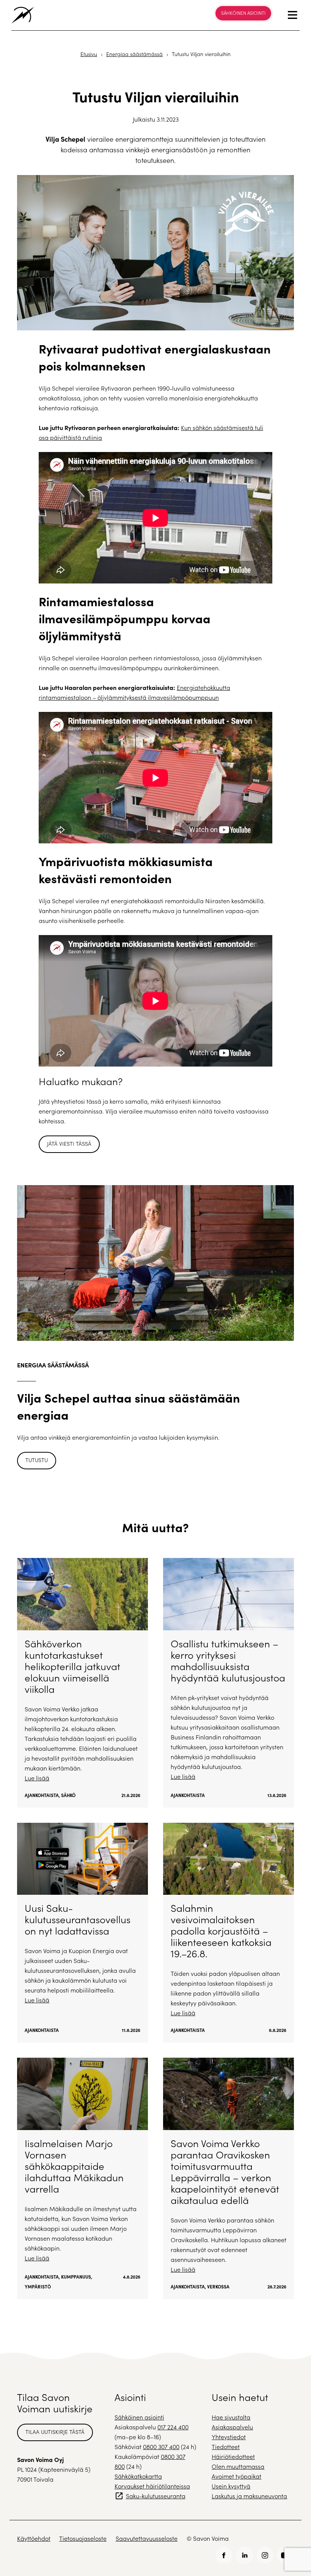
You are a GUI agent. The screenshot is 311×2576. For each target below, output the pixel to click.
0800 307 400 (161, 2447)
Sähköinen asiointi (243, 13)
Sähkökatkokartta (138, 2476)
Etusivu (89, 54)
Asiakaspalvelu (232, 2427)
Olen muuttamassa (238, 2466)
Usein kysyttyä (231, 2486)
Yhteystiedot (229, 2437)
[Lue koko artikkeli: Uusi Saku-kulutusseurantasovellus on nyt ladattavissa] (82, 1933)
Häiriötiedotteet (233, 2456)
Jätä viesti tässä (69, 1144)
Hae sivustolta (231, 2417)
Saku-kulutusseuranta (156, 2496)
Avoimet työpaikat (236, 2476)
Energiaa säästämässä (134, 54)
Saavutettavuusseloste (147, 2538)
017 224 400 (173, 2427)
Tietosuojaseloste (83, 2538)
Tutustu (37, 1460)
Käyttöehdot (34, 2538)
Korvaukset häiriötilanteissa (152, 2486)
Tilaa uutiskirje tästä (55, 2432)
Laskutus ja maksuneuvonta (249, 2496)
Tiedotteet (226, 2447)
